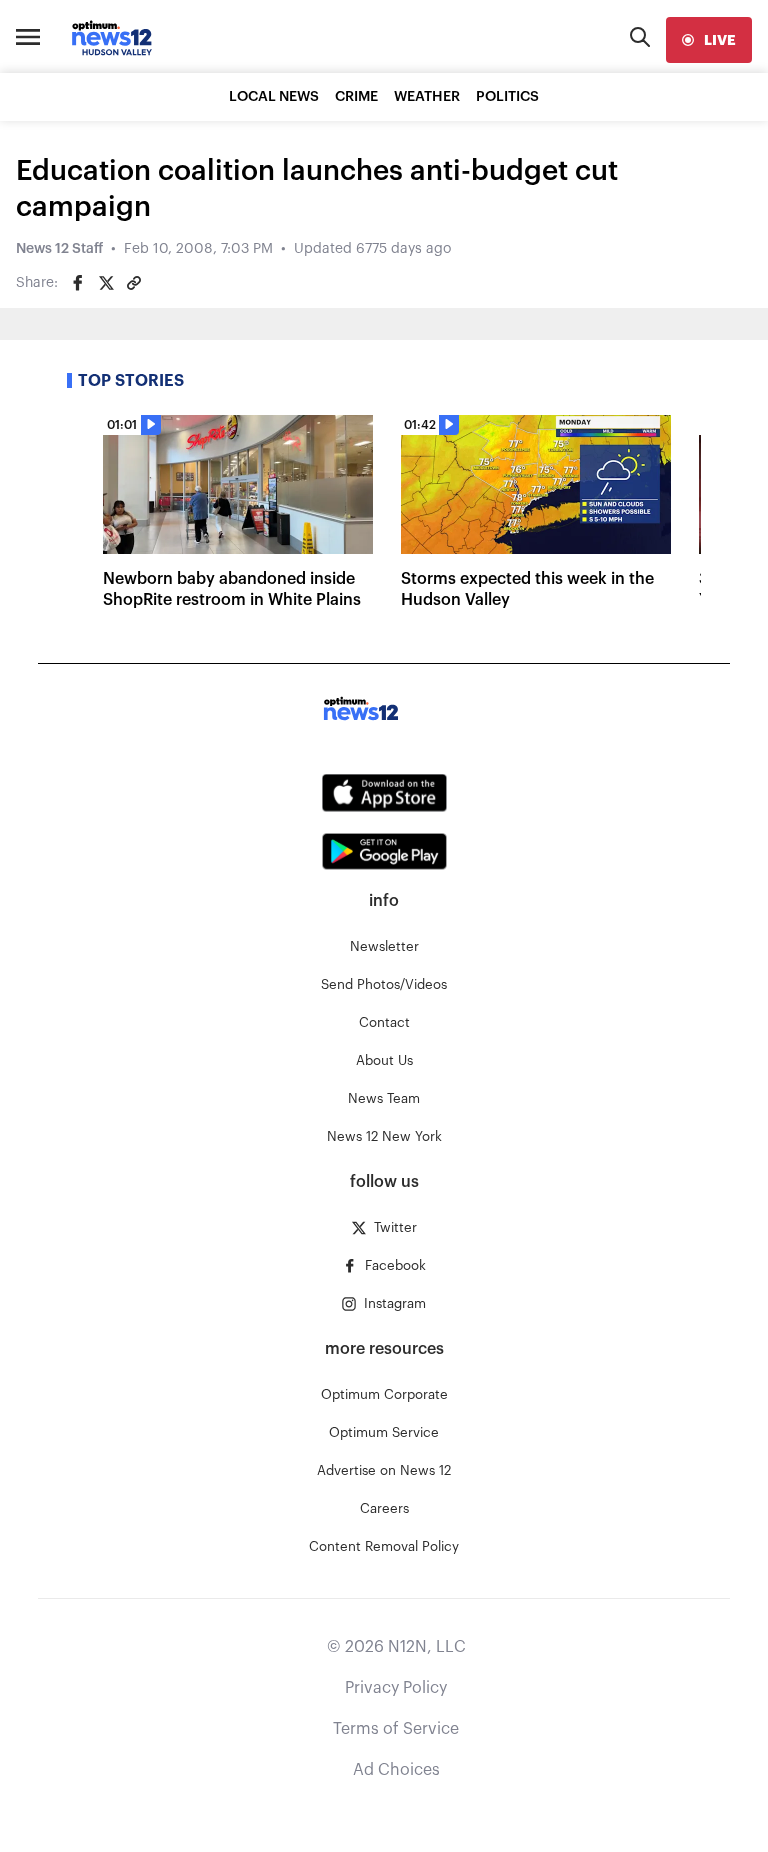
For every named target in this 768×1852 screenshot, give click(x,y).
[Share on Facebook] (78, 283)
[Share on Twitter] (106, 283)
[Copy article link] (134, 283)
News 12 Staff (59, 249)
